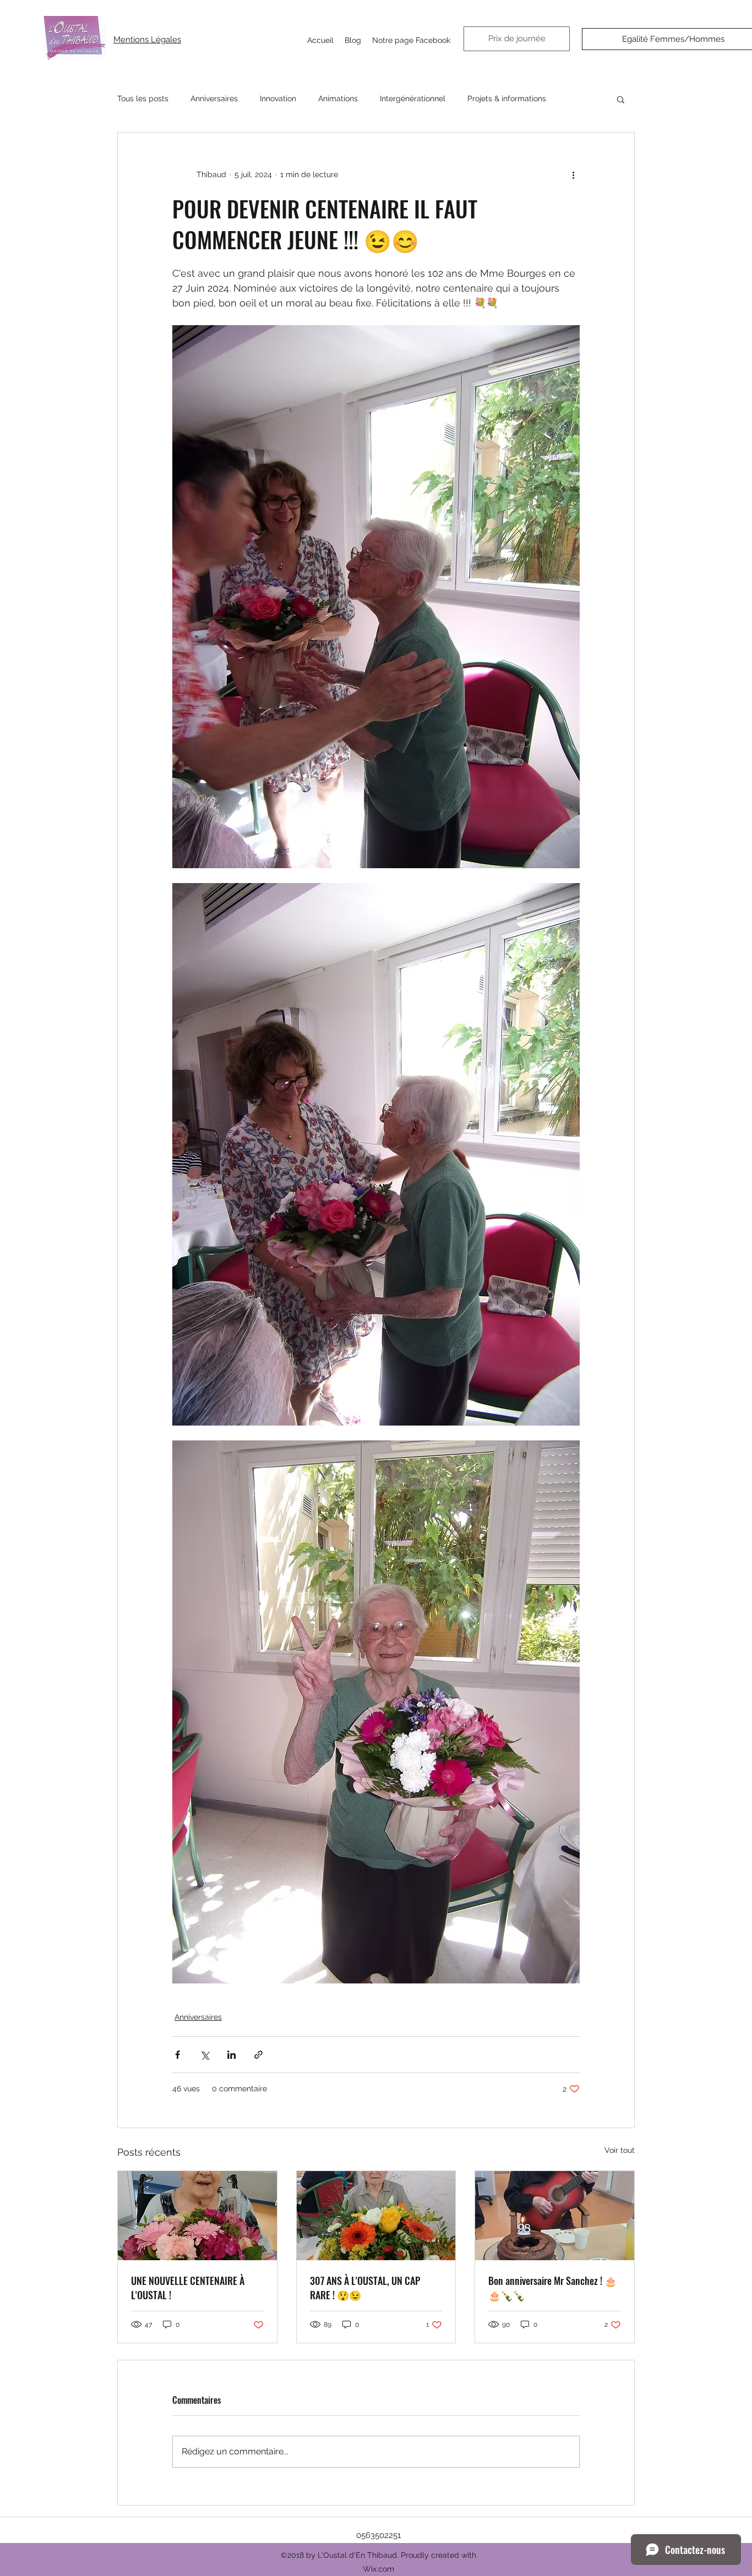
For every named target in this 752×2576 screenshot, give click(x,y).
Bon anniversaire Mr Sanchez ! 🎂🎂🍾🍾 (552, 2288)
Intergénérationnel (413, 98)
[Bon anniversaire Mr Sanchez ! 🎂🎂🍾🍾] (555, 2216)
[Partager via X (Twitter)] (205, 2055)
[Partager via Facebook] (178, 2055)
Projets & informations (507, 98)
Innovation (278, 98)
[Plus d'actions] (573, 174)
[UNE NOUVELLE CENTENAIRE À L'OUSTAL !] (197, 2216)
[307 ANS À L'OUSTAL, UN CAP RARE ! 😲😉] (376, 2216)
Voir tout (620, 2150)
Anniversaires (214, 98)
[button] (621, 99)
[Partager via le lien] (258, 2055)
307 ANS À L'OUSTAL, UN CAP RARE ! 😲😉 (365, 2288)
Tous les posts (143, 98)
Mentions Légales (147, 40)
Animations (338, 98)
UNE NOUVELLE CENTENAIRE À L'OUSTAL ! (188, 2288)
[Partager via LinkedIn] (231, 2055)
